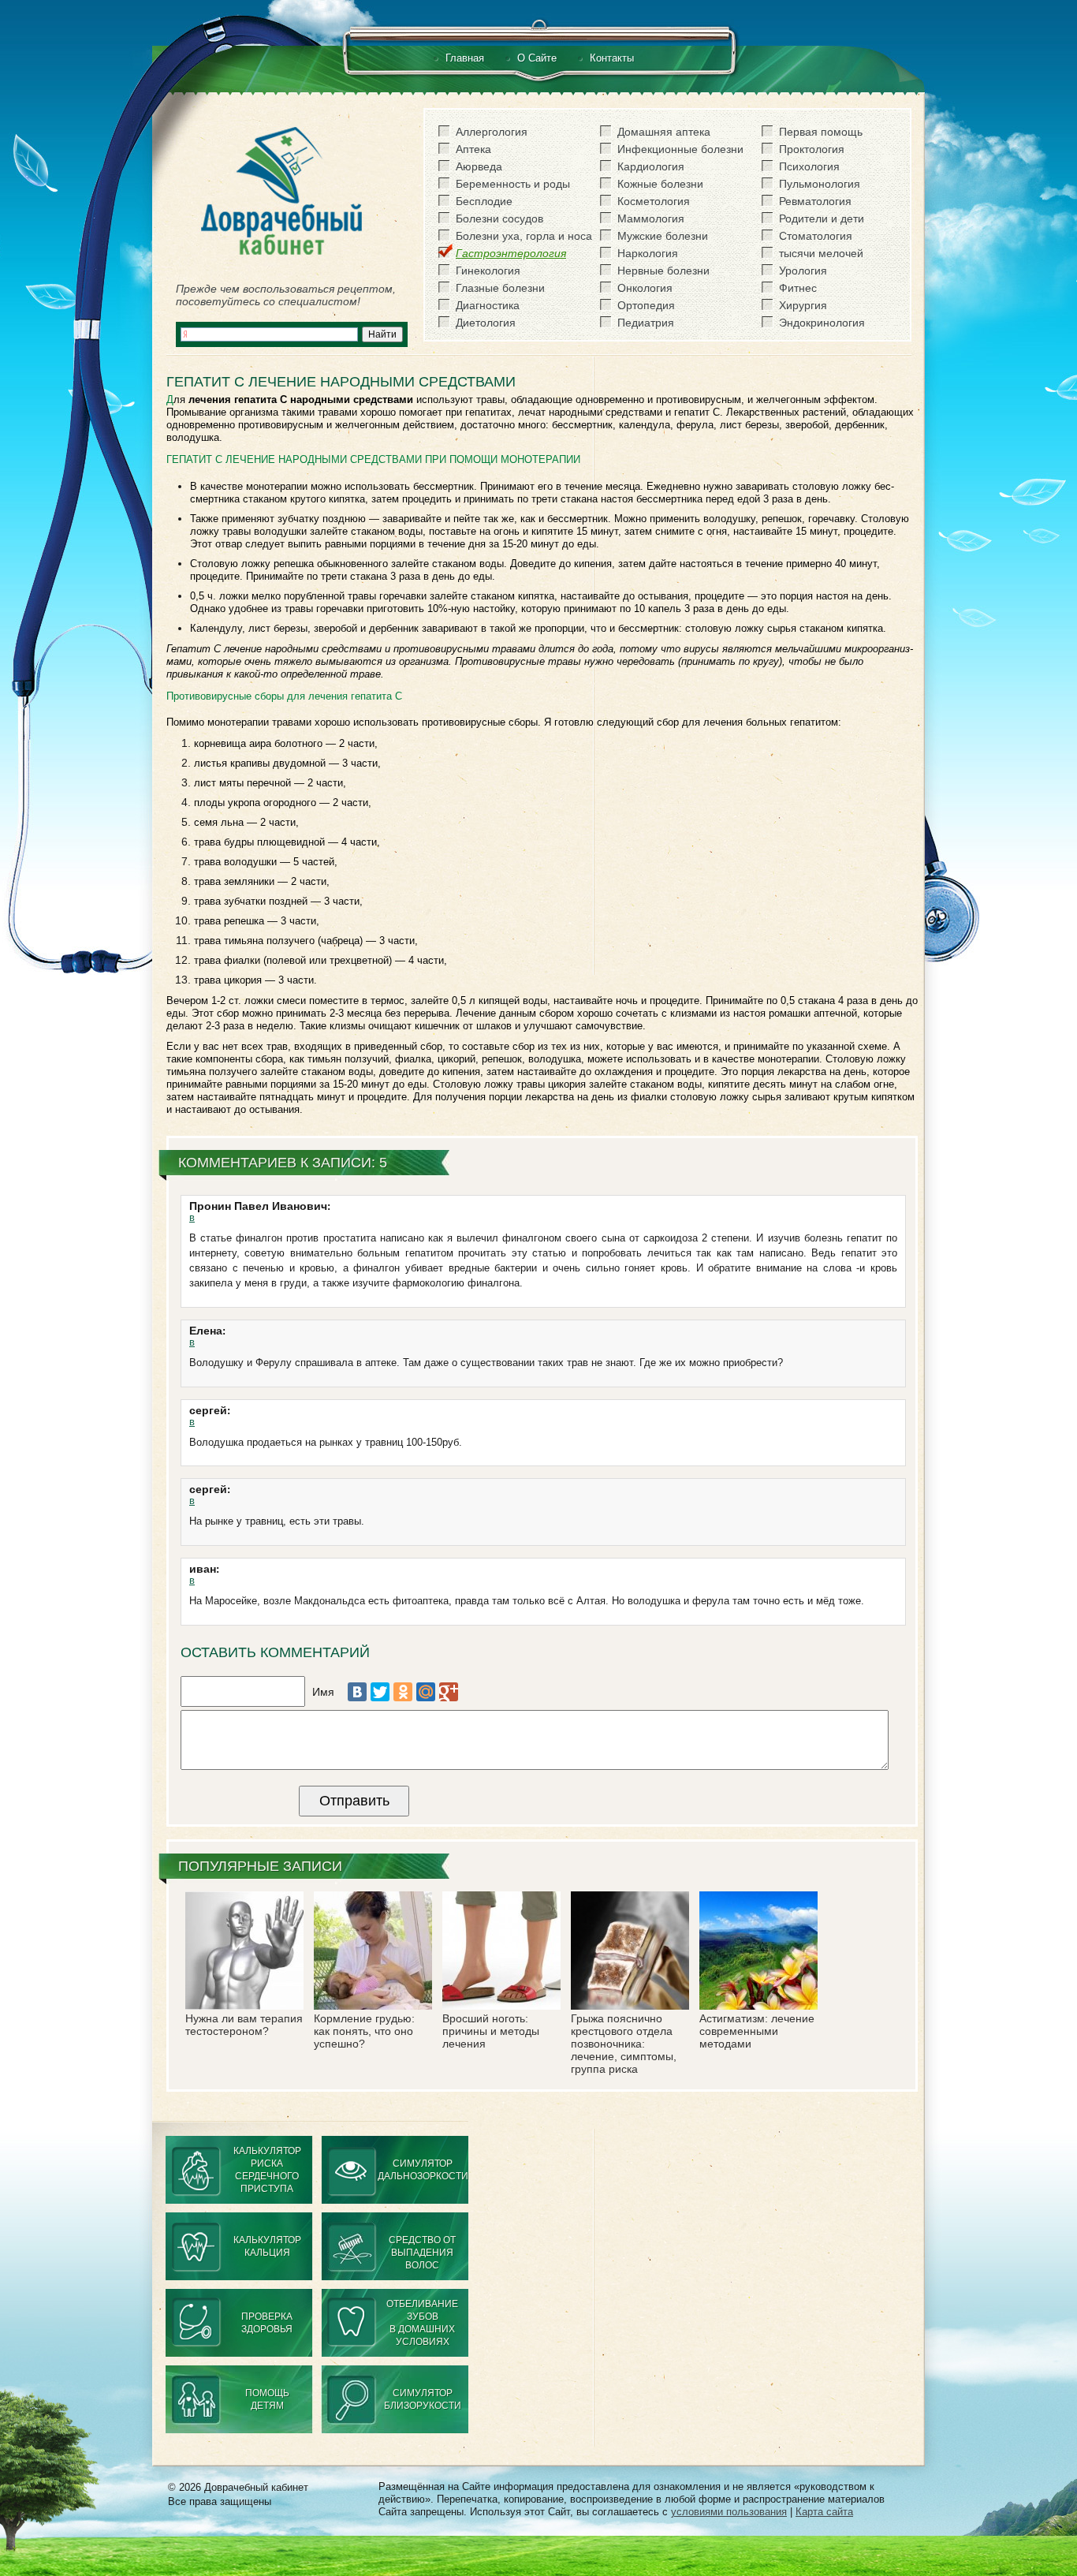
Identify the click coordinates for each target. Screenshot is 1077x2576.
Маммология (651, 218)
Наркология (648, 253)
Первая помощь (821, 132)
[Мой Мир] (426, 1692)
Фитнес (798, 288)
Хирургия (803, 305)
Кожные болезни (660, 184)
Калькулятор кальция (267, 2246)
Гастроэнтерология (511, 253)
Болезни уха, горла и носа (524, 236)
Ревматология (815, 201)
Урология (803, 271)
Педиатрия (646, 323)
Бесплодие (484, 201)
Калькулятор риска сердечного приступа (267, 2170)
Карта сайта (824, 2512)
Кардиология (651, 166)
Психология (809, 166)
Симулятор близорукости (423, 2399)
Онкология (645, 288)
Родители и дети (822, 218)
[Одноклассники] (403, 1692)
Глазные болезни (500, 288)
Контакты (612, 58)
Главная (465, 58)
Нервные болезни (663, 271)
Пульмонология (820, 184)
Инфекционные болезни (680, 149)
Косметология (654, 201)
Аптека (473, 149)
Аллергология (492, 132)
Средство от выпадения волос (422, 2253)
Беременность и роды (513, 184)
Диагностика (488, 305)
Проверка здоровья (267, 2323)
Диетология (486, 323)
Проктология (812, 149)
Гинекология (488, 271)
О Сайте (537, 58)
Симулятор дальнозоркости (423, 2170)
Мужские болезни (663, 236)
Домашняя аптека (664, 132)
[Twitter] (380, 1692)
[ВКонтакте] (357, 1692)
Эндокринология (822, 323)
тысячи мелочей (821, 253)
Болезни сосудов (499, 218)
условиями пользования (729, 2512)
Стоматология (816, 236)
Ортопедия (646, 305)
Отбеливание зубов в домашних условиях (422, 2323)
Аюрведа (479, 166)
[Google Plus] (449, 1692)
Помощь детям (267, 2399)
